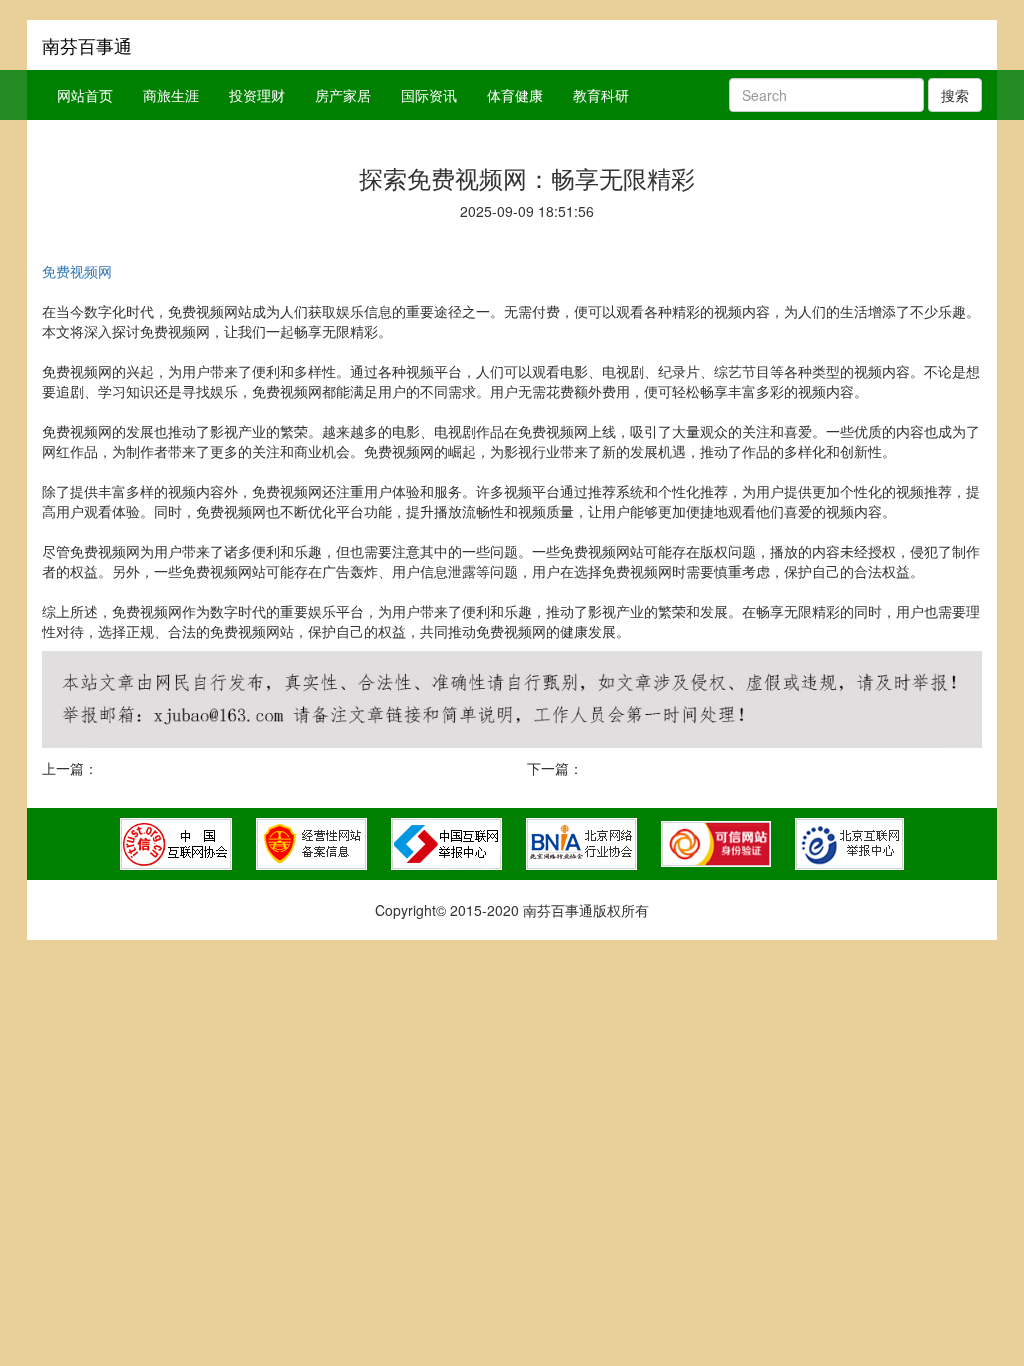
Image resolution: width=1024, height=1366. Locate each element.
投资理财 (257, 95)
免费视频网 (77, 271)
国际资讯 (429, 95)
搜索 (955, 95)
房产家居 (343, 95)
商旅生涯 (171, 95)
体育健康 (515, 95)
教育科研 (601, 95)
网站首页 (85, 95)
